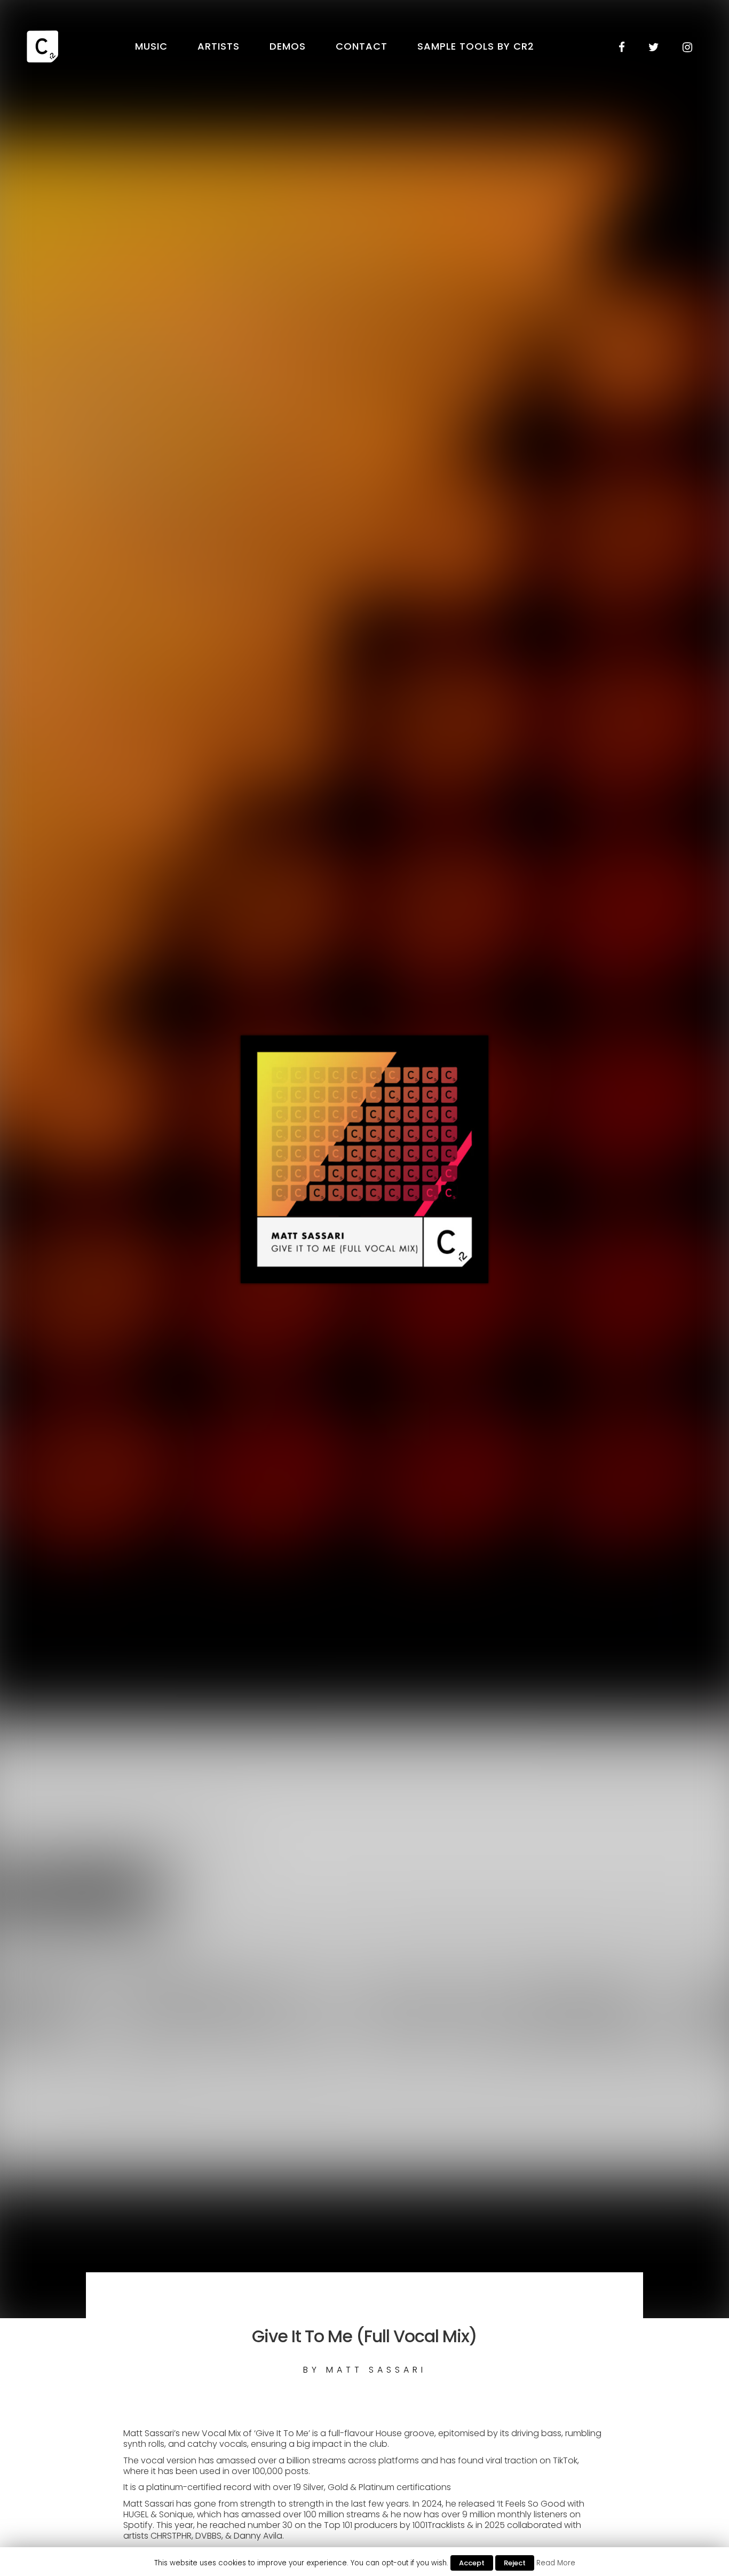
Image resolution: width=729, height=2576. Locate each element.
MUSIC (151, 46)
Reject (515, 2563)
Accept (472, 2563)
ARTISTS (219, 46)
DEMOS (288, 46)
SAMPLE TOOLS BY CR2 (476, 46)
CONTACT (362, 46)
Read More (556, 2563)
